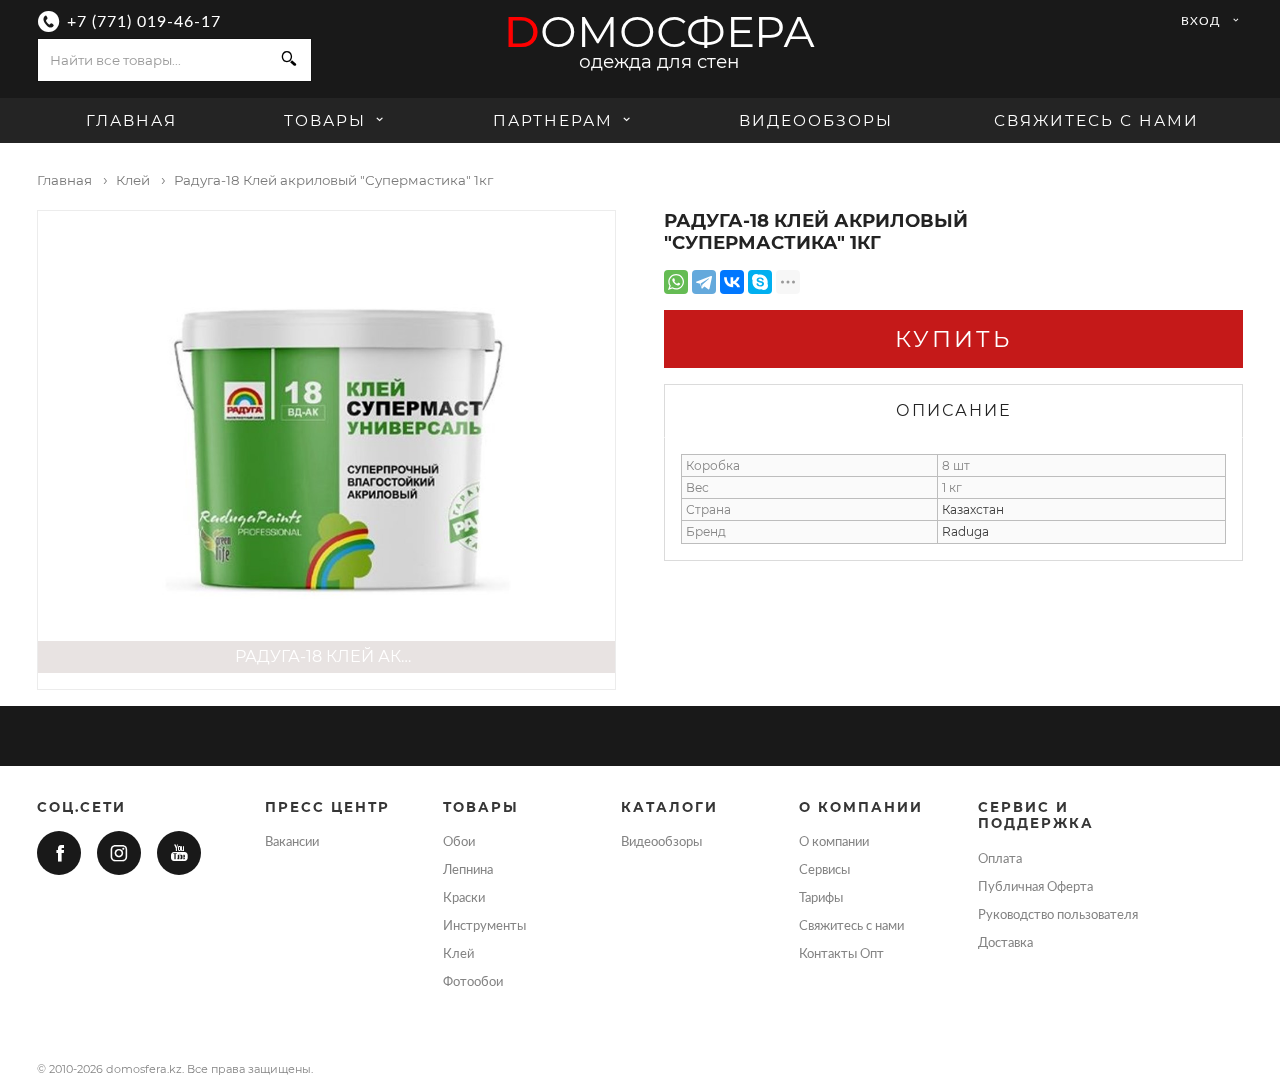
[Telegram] (704, 282)
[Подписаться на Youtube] (179, 853)
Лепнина (468, 870)
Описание (954, 410)
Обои (459, 842)
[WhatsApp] (676, 282)
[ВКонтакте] (732, 282)
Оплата (1000, 859)
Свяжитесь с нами (1096, 120)
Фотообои (473, 982)
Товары (328, 120)
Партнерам (553, 120)
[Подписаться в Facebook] (59, 853)
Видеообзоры (816, 120)
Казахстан (973, 509)
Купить (953, 339)
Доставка (1005, 943)
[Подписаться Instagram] (119, 853)
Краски (464, 898)
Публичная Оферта (1035, 887)
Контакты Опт (841, 954)
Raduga (965, 531)
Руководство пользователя (1058, 915)
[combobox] (153, 60)
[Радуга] (326, 442)
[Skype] (760, 282)
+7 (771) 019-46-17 (144, 22)
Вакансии (292, 842)
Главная (131, 120)
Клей (458, 954)
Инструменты (484, 926)
